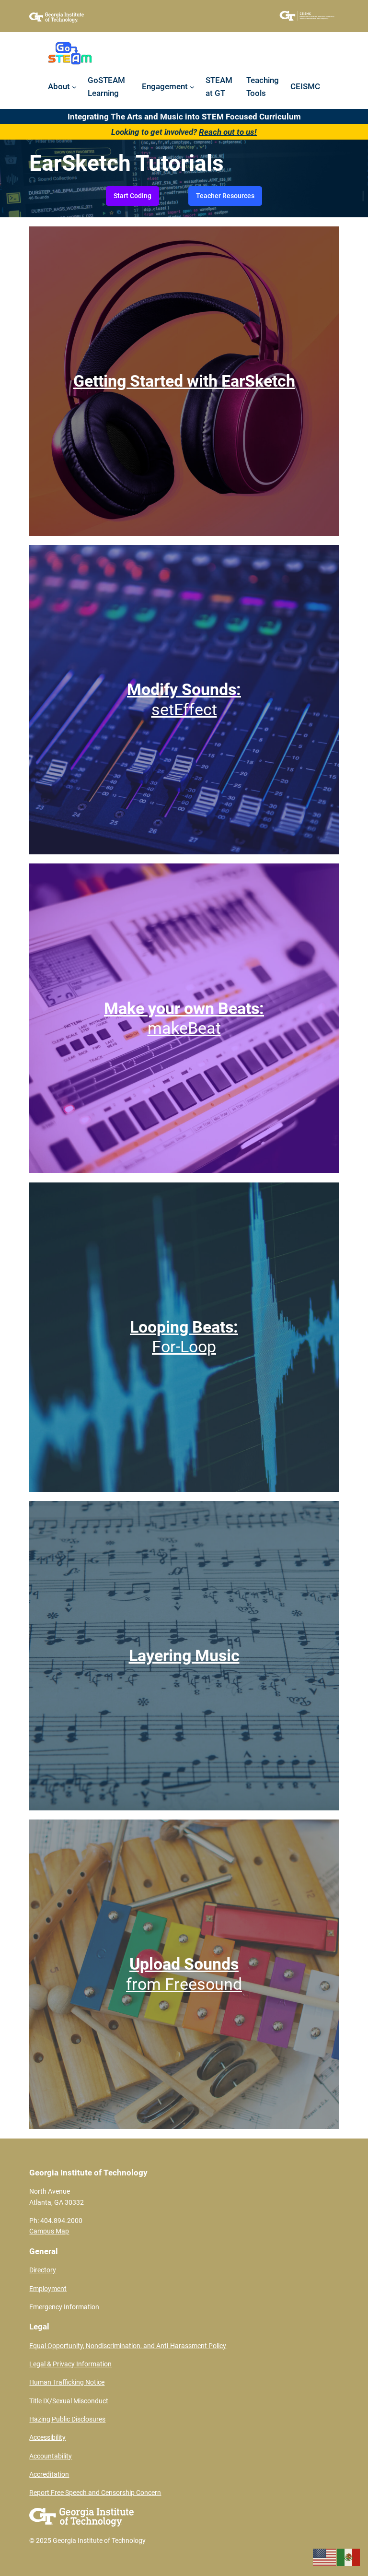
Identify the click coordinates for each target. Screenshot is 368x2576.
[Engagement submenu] (192, 86)
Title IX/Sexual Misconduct (69, 2401)
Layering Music (184, 1655)
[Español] (349, 2556)
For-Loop (184, 1337)
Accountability (51, 2456)
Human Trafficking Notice (67, 2382)
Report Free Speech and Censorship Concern (95, 2493)
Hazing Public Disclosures (67, 2419)
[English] (325, 2556)
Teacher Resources (225, 196)
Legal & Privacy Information (70, 2364)
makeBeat (184, 1018)
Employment (48, 2289)
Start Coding (132, 196)
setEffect (184, 699)
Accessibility (47, 2438)
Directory (43, 2270)
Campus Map (49, 2231)
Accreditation (49, 2475)
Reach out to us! (228, 132)
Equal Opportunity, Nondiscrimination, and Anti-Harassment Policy (128, 2346)
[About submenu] (74, 86)
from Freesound (184, 1974)
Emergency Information (64, 2307)
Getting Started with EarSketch (184, 381)
